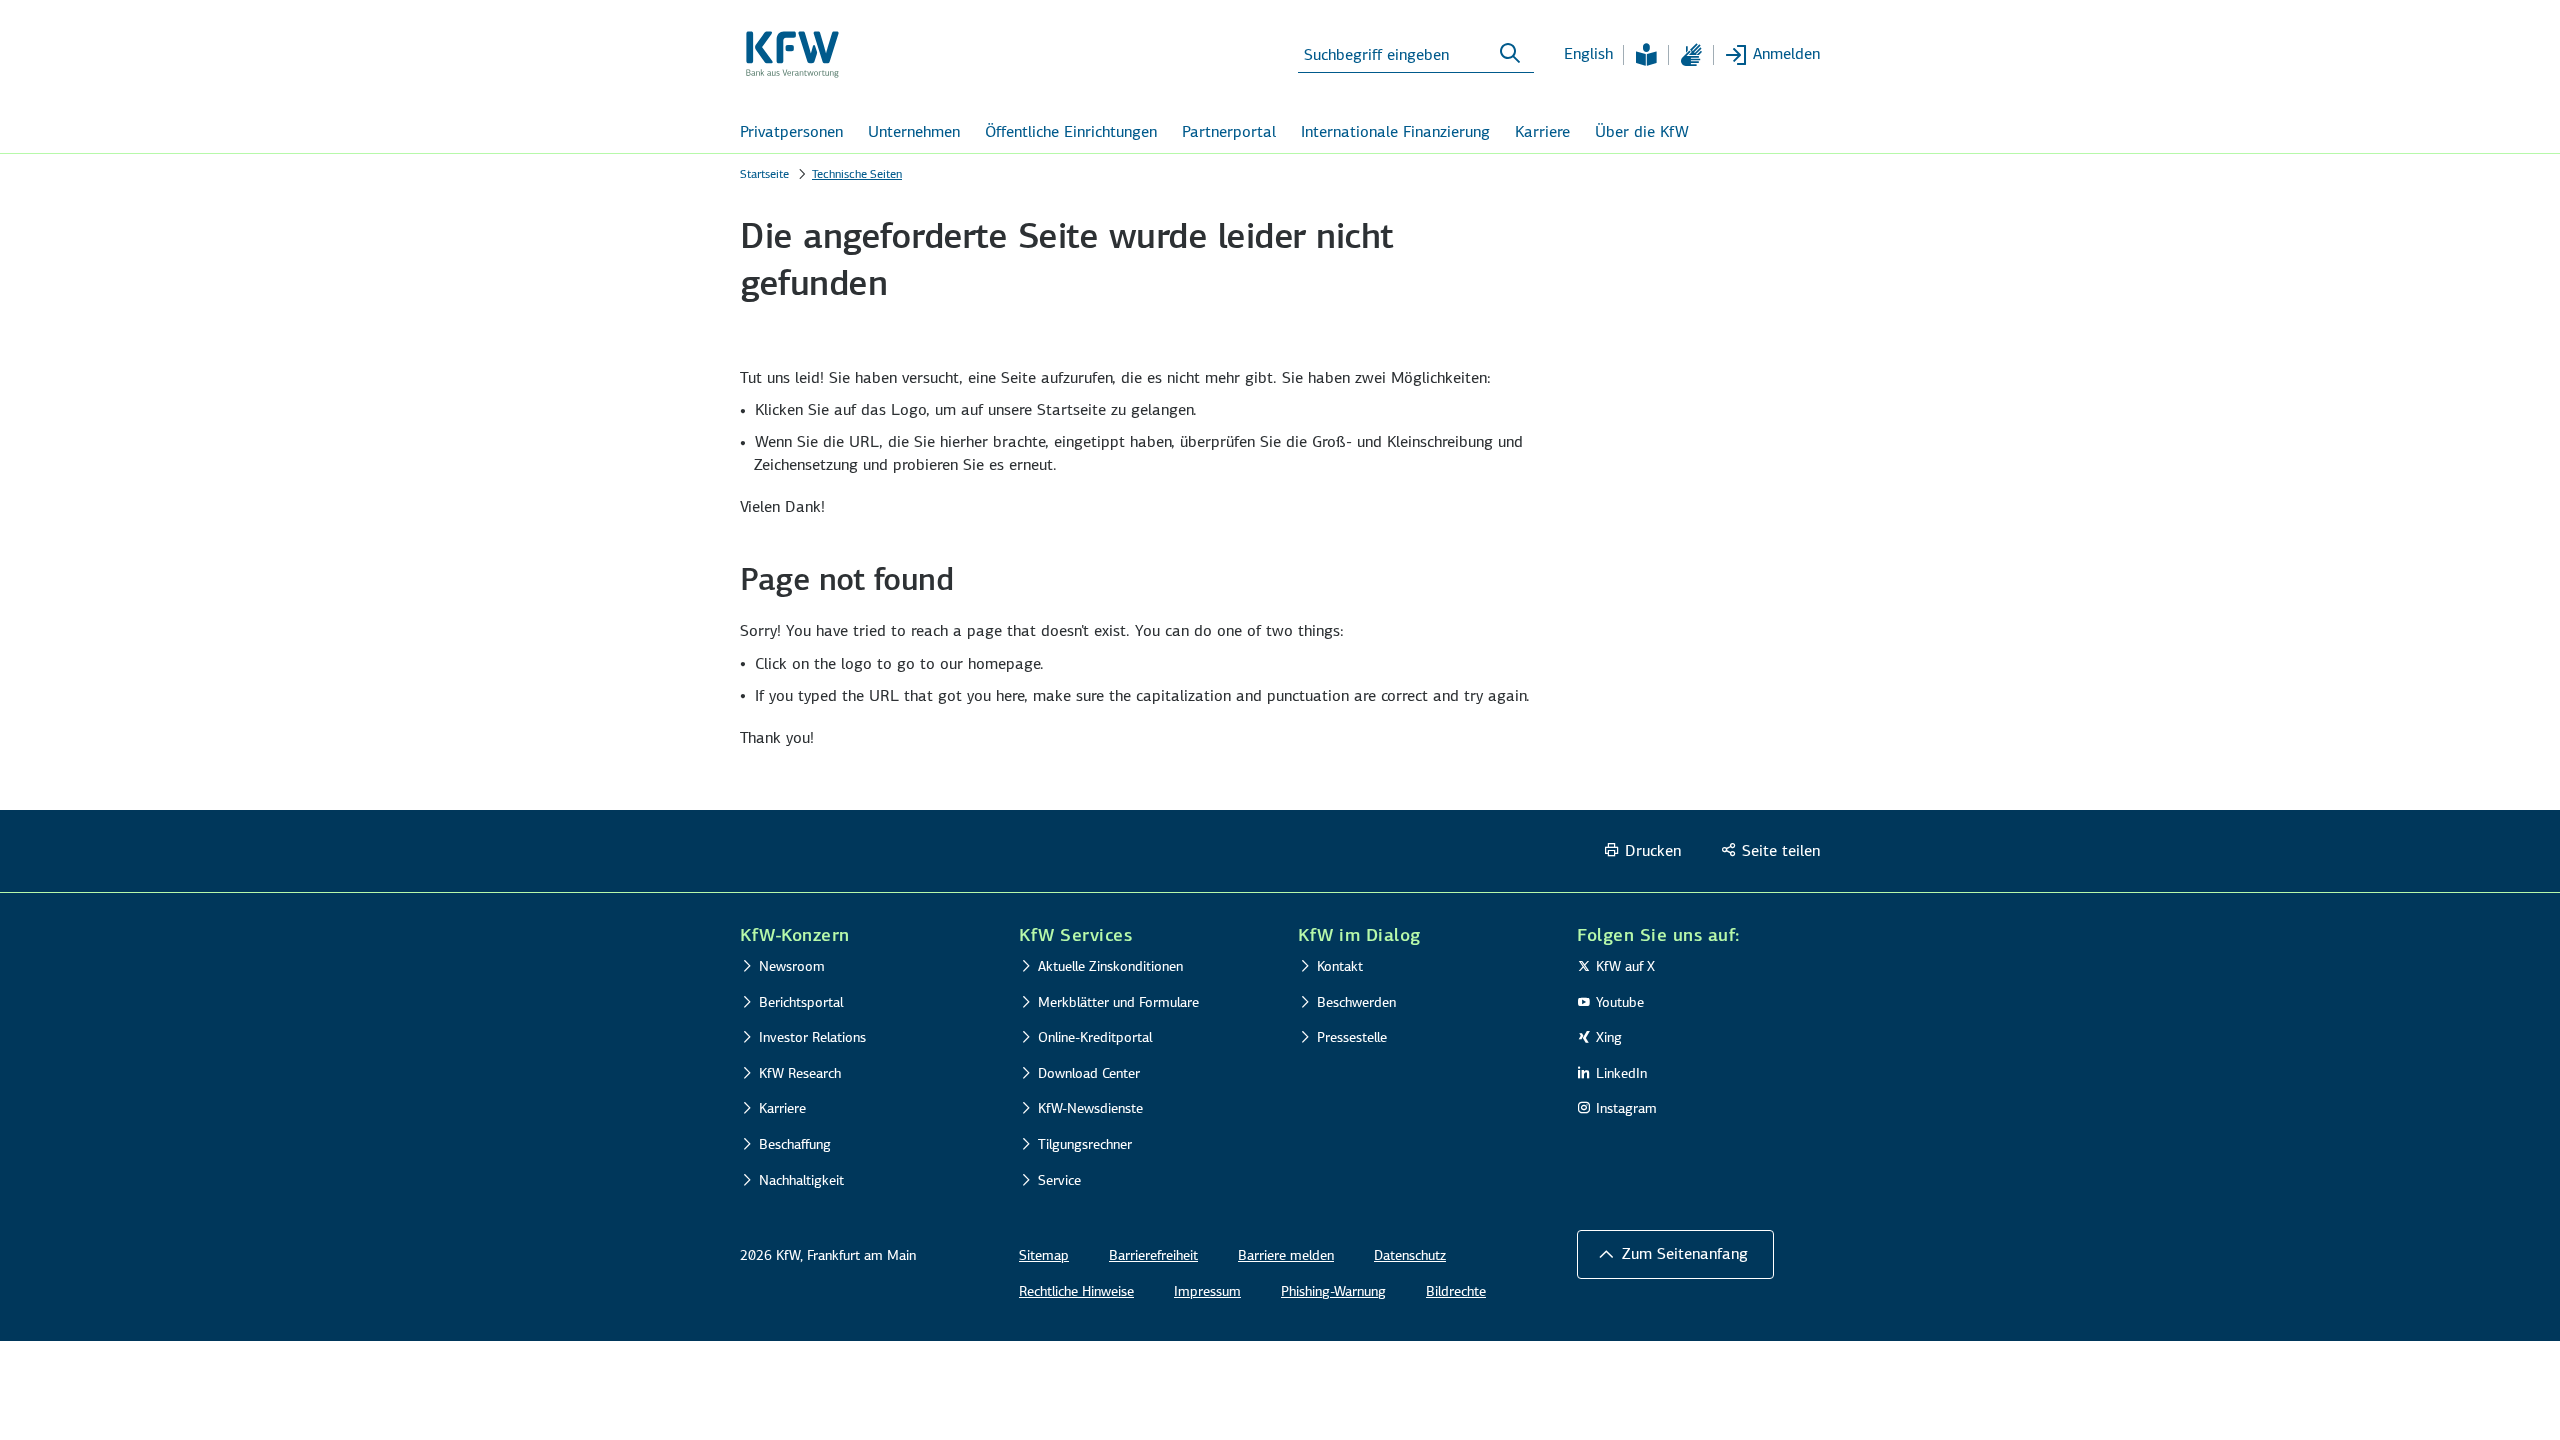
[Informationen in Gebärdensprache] (1691, 55)
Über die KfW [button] (1642, 131)
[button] (1675, 1254)
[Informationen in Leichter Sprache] (1646, 55)
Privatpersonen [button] (791, 131)
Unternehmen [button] (914, 131)
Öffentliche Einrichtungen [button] (1071, 131)
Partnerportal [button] (1229, 131)
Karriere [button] (1542, 131)
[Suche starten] (1510, 54)
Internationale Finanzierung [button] (1395, 131)
